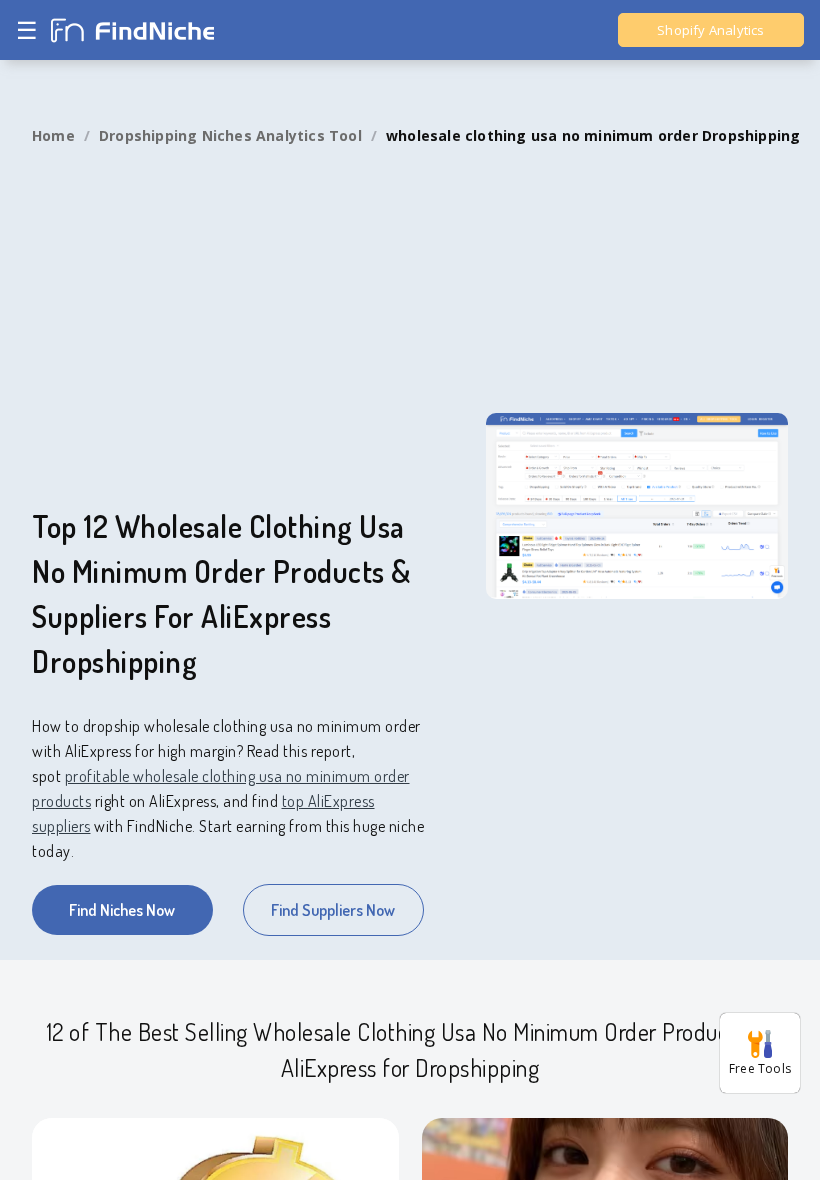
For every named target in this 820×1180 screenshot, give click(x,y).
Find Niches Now (122, 910)
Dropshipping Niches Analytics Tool (230, 135)
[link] (53, 136)
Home (53, 135)
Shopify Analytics (710, 30)
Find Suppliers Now (333, 910)
